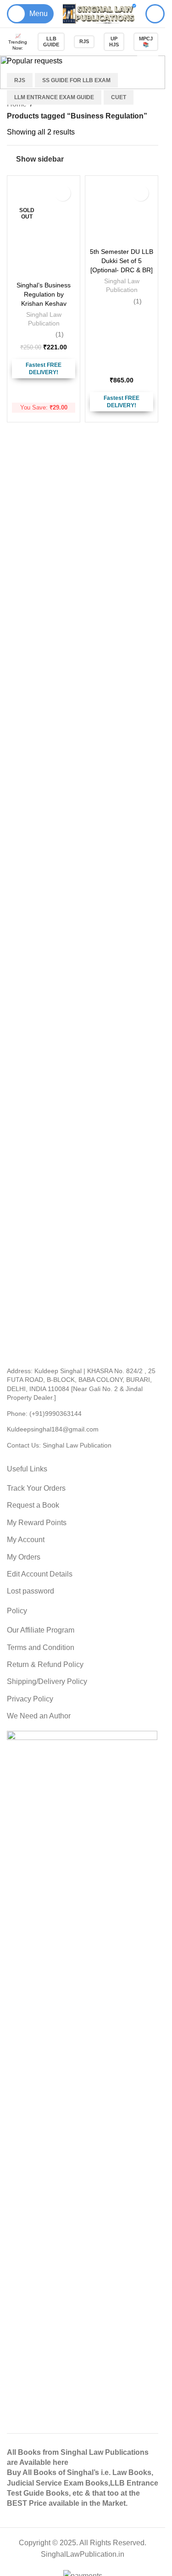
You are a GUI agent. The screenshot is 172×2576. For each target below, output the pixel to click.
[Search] (155, 14)
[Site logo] (100, 13)
